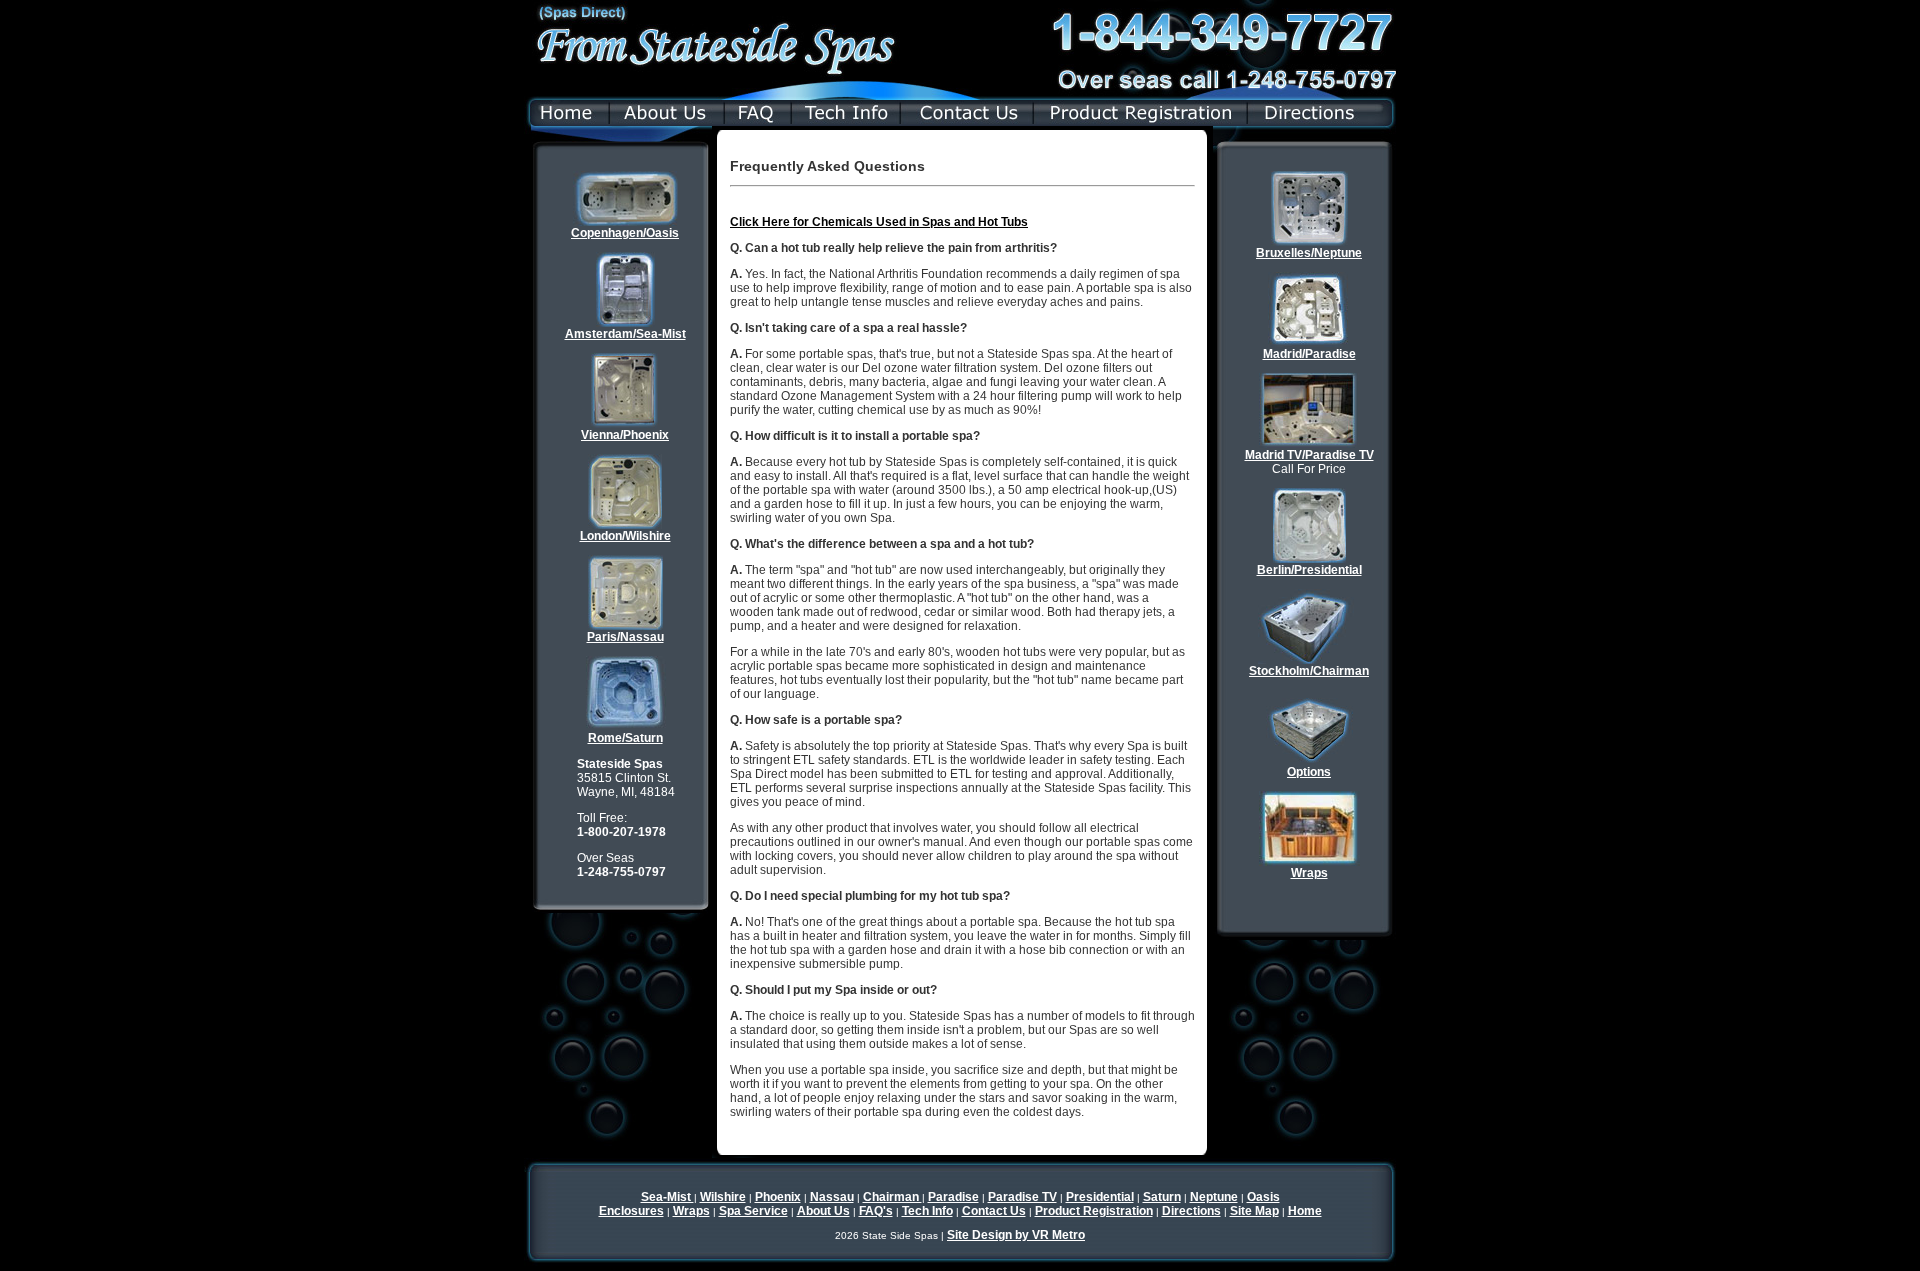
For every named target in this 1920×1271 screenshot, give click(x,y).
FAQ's (876, 1211)
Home (1305, 1211)
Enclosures (631, 1211)
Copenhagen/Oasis (625, 233)
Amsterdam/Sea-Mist (625, 334)
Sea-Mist (667, 1197)
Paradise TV (1022, 1197)
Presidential (1100, 1197)
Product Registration (1094, 1211)
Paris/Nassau (625, 637)
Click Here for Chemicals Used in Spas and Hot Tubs (879, 222)
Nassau (832, 1197)
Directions (1191, 1211)
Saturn (1162, 1197)
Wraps (1309, 873)
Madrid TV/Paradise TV (1309, 455)
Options (1309, 772)
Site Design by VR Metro (1016, 1235)
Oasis (1263, 1197)
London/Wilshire (625, 536)
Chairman (892, 1197)
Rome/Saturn (625, 738)
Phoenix (778, 1197)
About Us (823, 1211)
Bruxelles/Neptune (1309, 253)
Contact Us (994, 1211)
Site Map (1254, 1211)
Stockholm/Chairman (1309, 671)
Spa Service (753, 1211)
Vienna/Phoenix (625, 435)
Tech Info (927, 1211)
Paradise (953, 1197)
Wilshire (723, 1197)
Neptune (1214, 1197)
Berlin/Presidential (1309, 570)
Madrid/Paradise (1309, 354)
